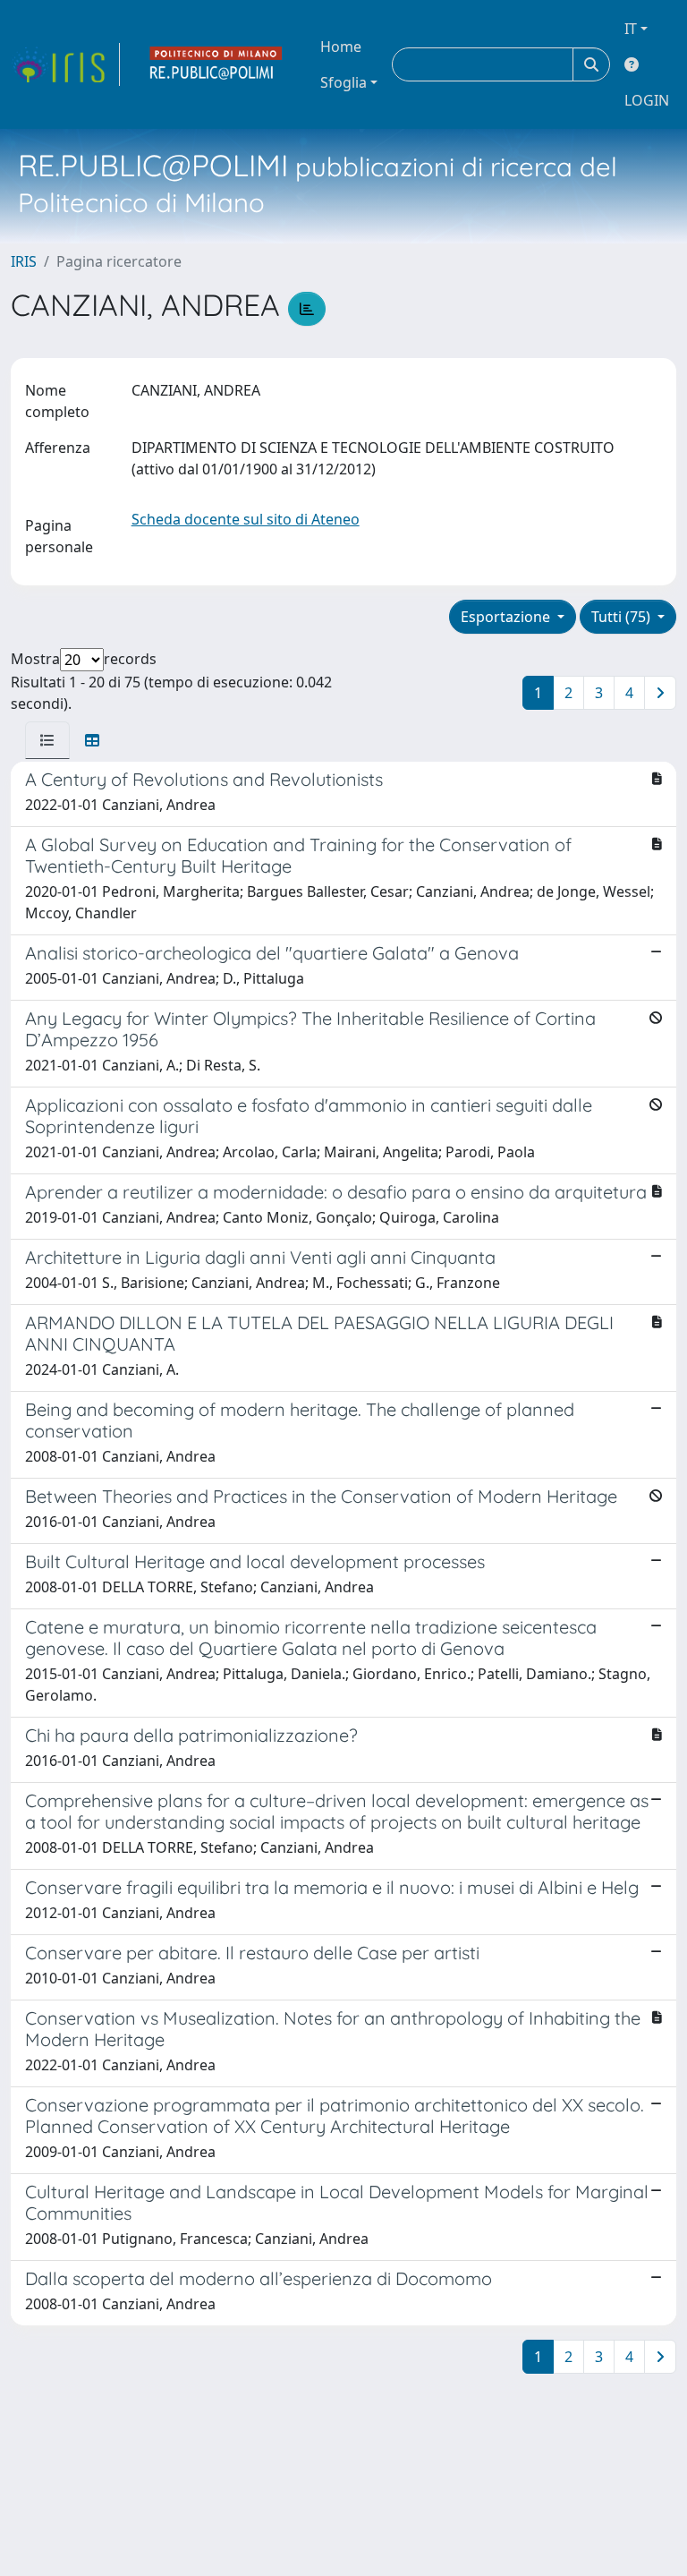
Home (341, 47)
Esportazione (507, 617)
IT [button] (631, 29)
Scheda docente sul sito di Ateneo (246, 519)
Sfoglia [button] (343, 82)
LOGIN (647, 100)
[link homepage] (65, 64)
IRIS (24, 261)
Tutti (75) (623, 617)
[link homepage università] (216, 64)
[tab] (47, 740)
